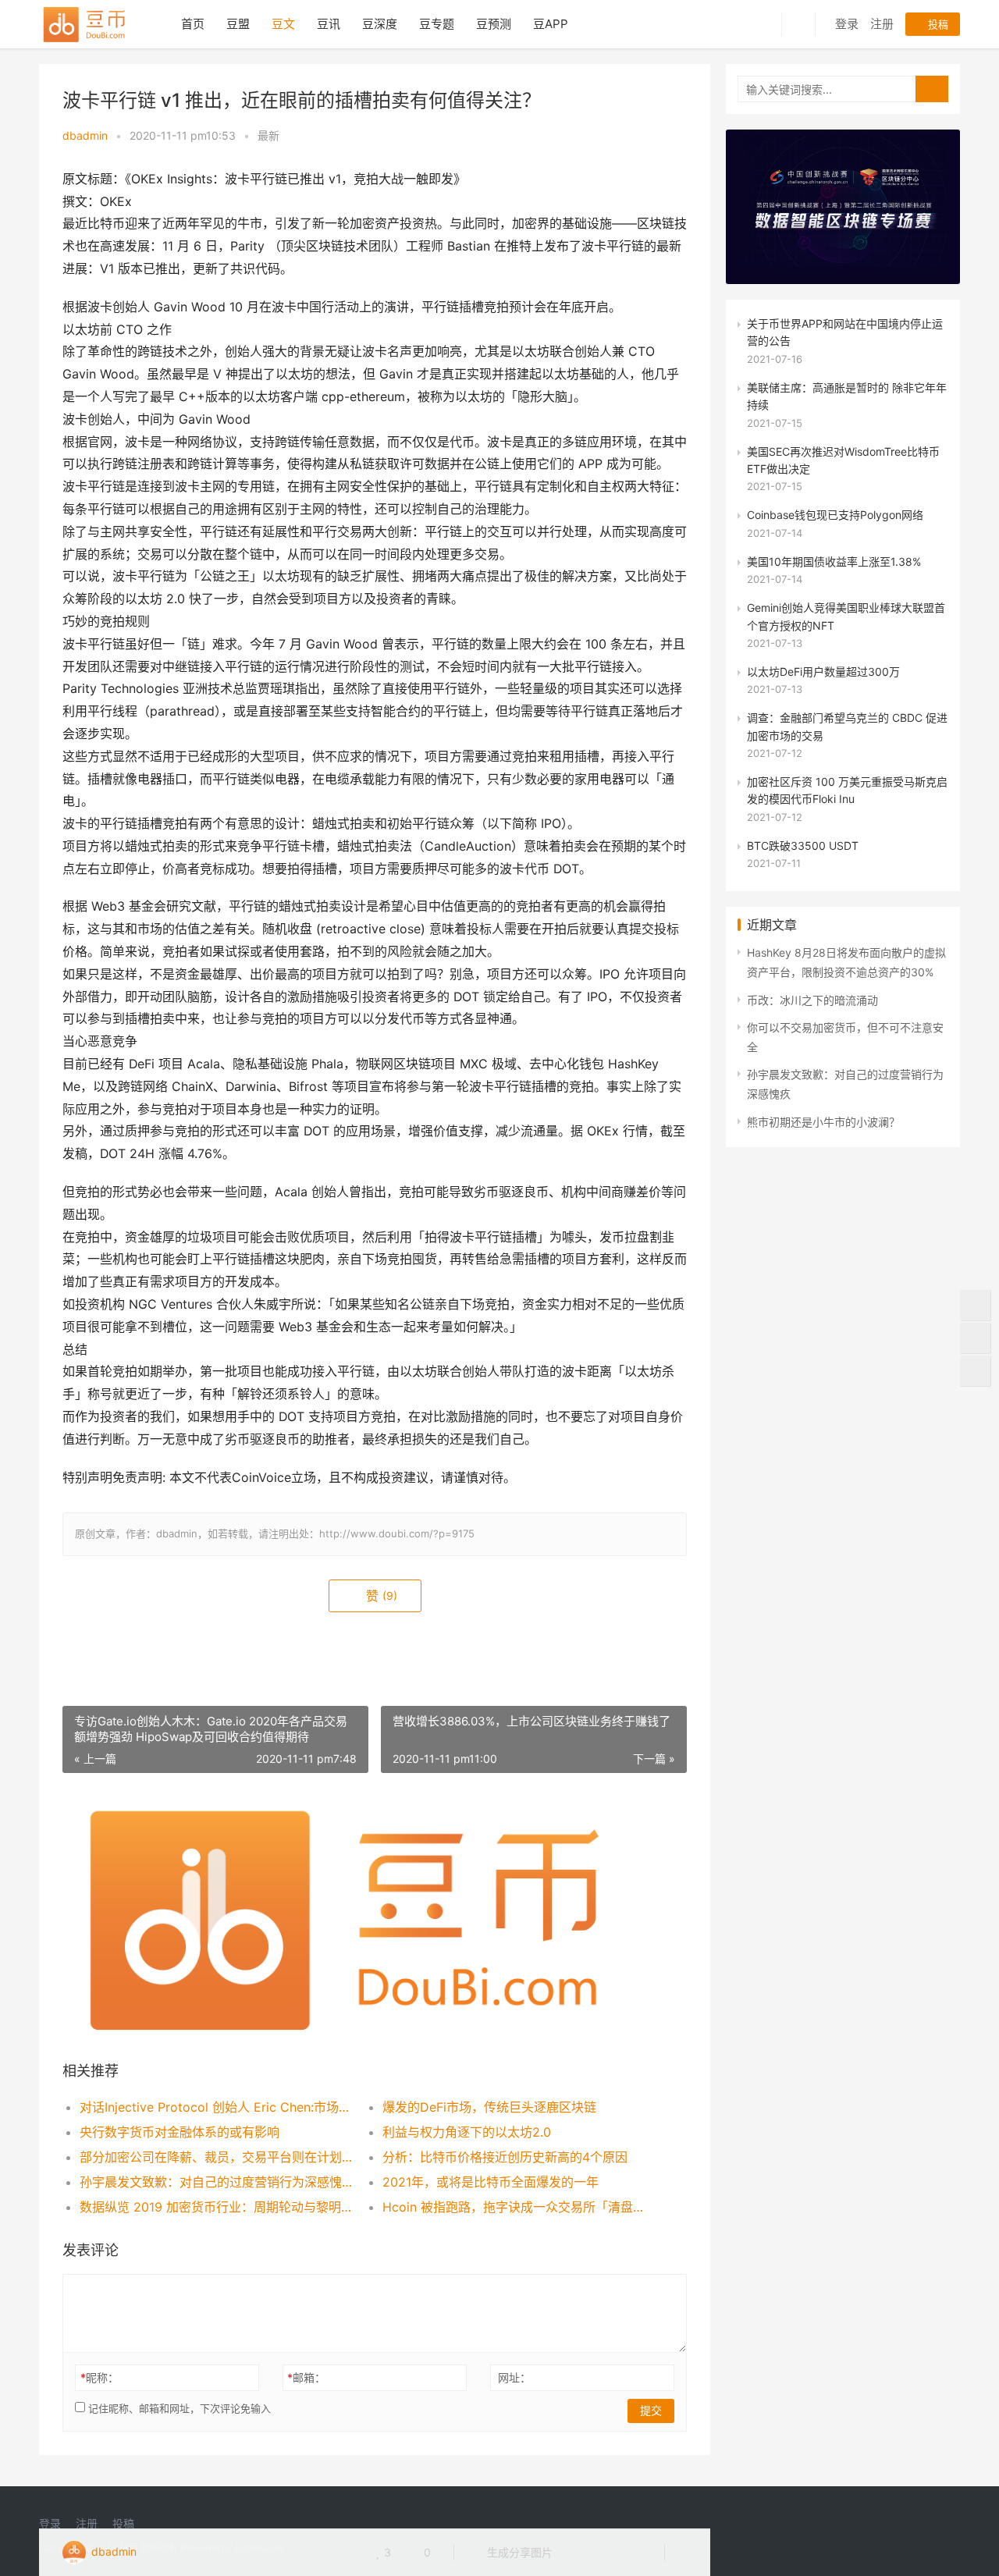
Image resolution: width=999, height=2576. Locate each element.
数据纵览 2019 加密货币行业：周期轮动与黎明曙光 (216, 2207)
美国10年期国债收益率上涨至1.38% (834, 561)
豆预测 (494, 24)
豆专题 (437, 24)
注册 (882, 24)
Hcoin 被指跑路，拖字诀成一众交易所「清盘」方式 (519, 2207)
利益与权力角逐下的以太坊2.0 (467, 2132)
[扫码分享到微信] (577, 2553)
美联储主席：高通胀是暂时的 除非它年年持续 (847, 396)
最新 (268, 135)
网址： (514, 2377)
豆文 (283, 24)
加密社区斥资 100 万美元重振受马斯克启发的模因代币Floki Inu (847, 790)
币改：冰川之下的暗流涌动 (812, 1000)
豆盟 (238, 24)
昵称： (100, 2377)
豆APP (551, 24)
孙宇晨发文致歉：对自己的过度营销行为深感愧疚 (216, 2182)
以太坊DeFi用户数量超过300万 (823, 672)
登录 (847, 24)
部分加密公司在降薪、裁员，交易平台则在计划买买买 (216, 2157)
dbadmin (85, 135)
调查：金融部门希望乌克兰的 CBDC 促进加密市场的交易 (847, 726)
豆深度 (380, 24)
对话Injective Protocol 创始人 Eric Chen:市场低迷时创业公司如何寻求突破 (216, 2107)
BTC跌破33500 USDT (803, 846)
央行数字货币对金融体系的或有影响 (180, 2132)
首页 (193, 24)
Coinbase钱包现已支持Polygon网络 (835, 515)
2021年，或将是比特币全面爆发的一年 (491, 2182)
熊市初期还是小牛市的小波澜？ (823, 1122)
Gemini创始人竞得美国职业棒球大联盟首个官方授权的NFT (846, 616)
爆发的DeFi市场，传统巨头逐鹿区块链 (489, 2107)
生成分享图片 (518, 2552)
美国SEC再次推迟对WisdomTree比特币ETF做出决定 (843, 460)
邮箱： (306, 2377)
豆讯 (329, 24)
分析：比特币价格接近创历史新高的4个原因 (505, 2157)
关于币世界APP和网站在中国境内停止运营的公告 (845, 332)
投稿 (937, 24)
